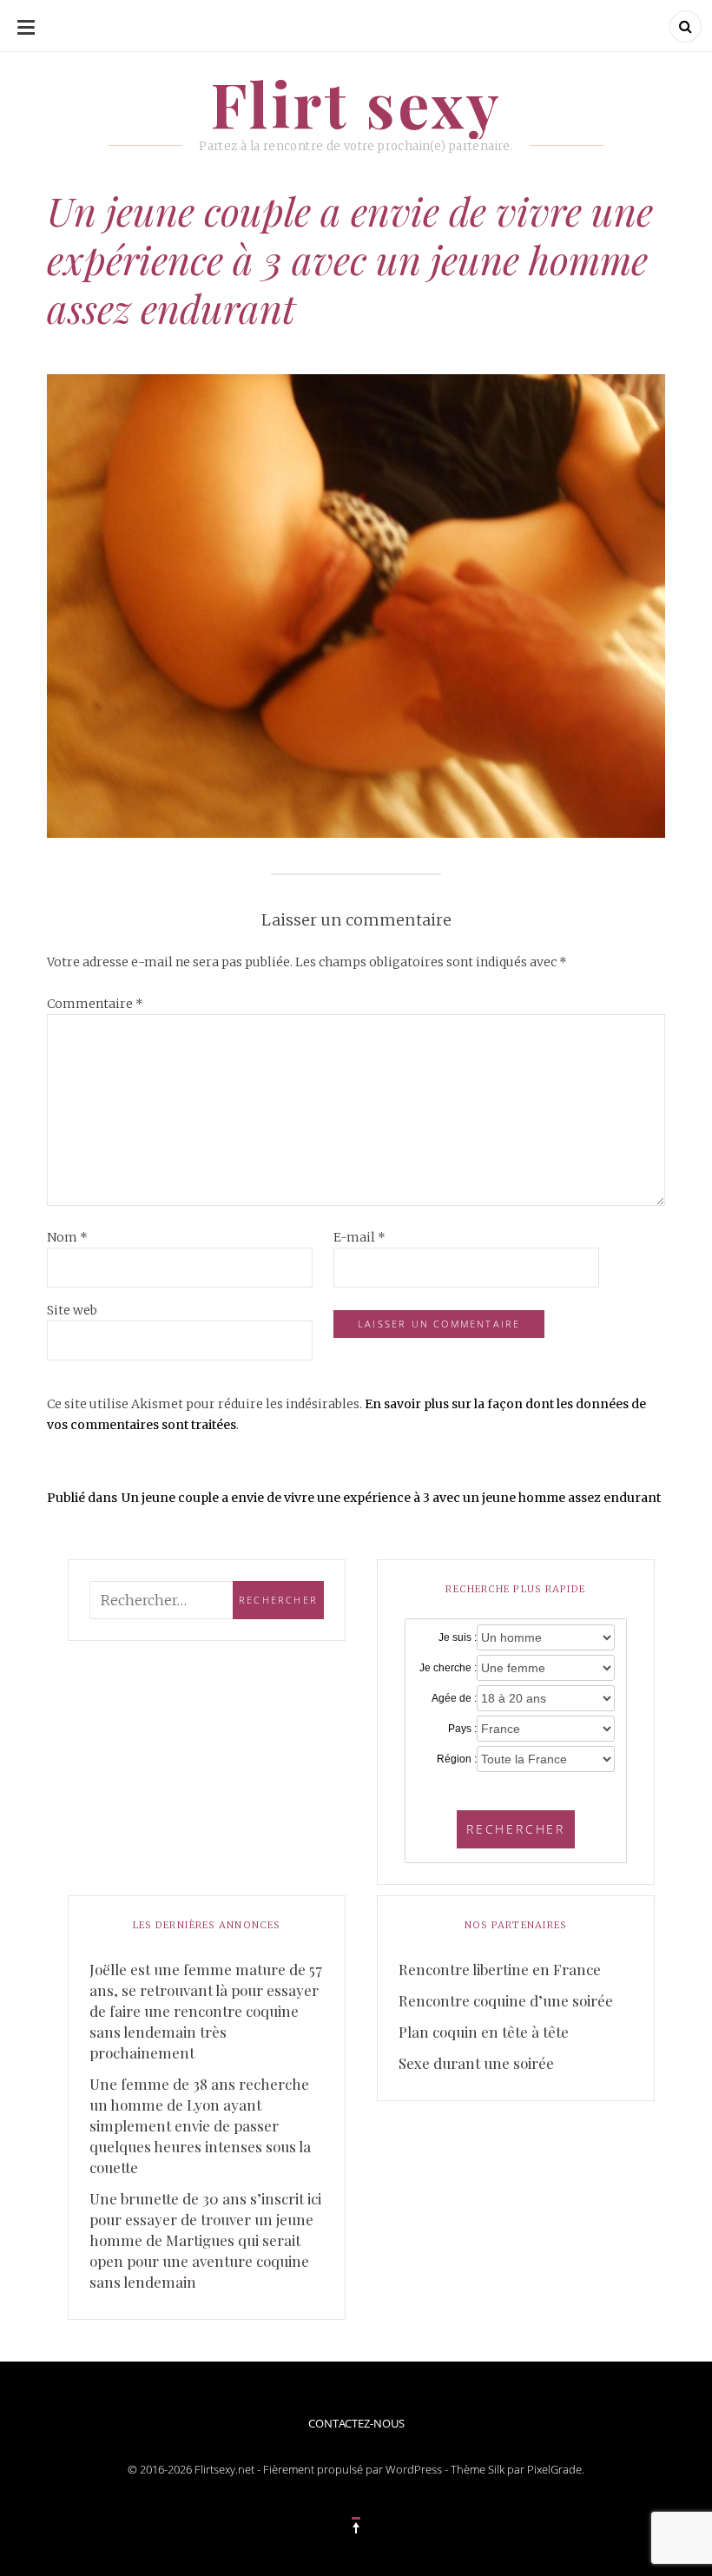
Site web (72, 1310)
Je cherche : (448, 1668)
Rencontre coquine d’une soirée (506, 2000)
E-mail (359, 1237)
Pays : (462, 1729)
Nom (67, 1237)
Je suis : (457, 1637)
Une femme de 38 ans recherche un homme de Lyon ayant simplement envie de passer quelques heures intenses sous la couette (200, 2125)
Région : (456, 1759)
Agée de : (454, 1698)
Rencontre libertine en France (500, 1969)
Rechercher (516, 1829)
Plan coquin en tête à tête (484, 2032)
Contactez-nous (356, 2423)
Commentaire (95, 1004)
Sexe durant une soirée (476, 2063)
